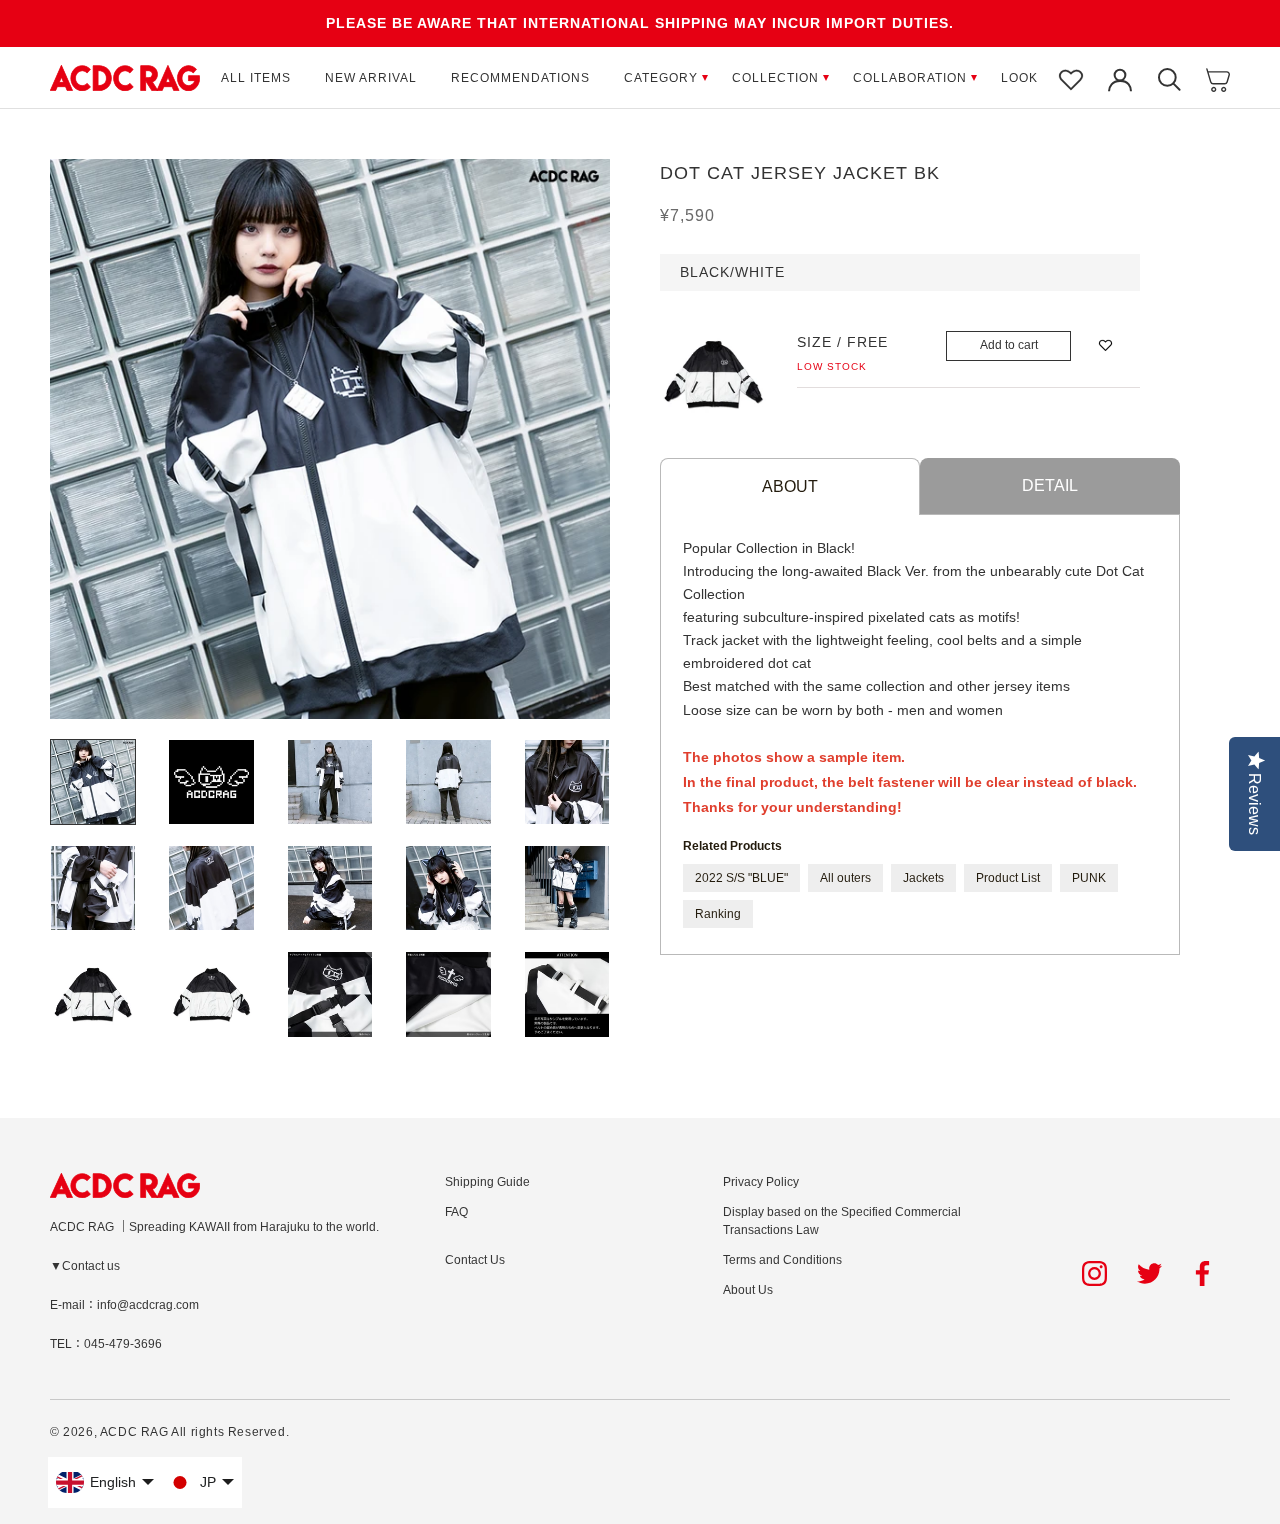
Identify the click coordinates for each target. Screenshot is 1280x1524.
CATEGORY (661, 78)
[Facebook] (1205, 1273)
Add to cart (1009, 345)
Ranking (718, 914)
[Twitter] (1149, 1273)
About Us (748, 1290)
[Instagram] (1094, 1273)
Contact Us (475, 1260)
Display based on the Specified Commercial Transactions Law (842, 1221)
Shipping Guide (487, 1182)
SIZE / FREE (842, 342)
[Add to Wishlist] (1105, 345)
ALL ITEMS (256, 78)
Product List (1008, 878)
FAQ (456, 1212)
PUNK (1089, 878)
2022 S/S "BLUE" (741, 878)
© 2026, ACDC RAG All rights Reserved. (169, 1432)
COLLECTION (775, 78)
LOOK (1019, 78)
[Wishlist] (1071, 78)
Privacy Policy (761, 1182)
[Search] (1169, 78)
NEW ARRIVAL (371, 78)
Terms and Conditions (782, 1260)
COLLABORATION (910, 78)
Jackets (923, 878)
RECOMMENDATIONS (520, 78)
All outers (845, 878)
